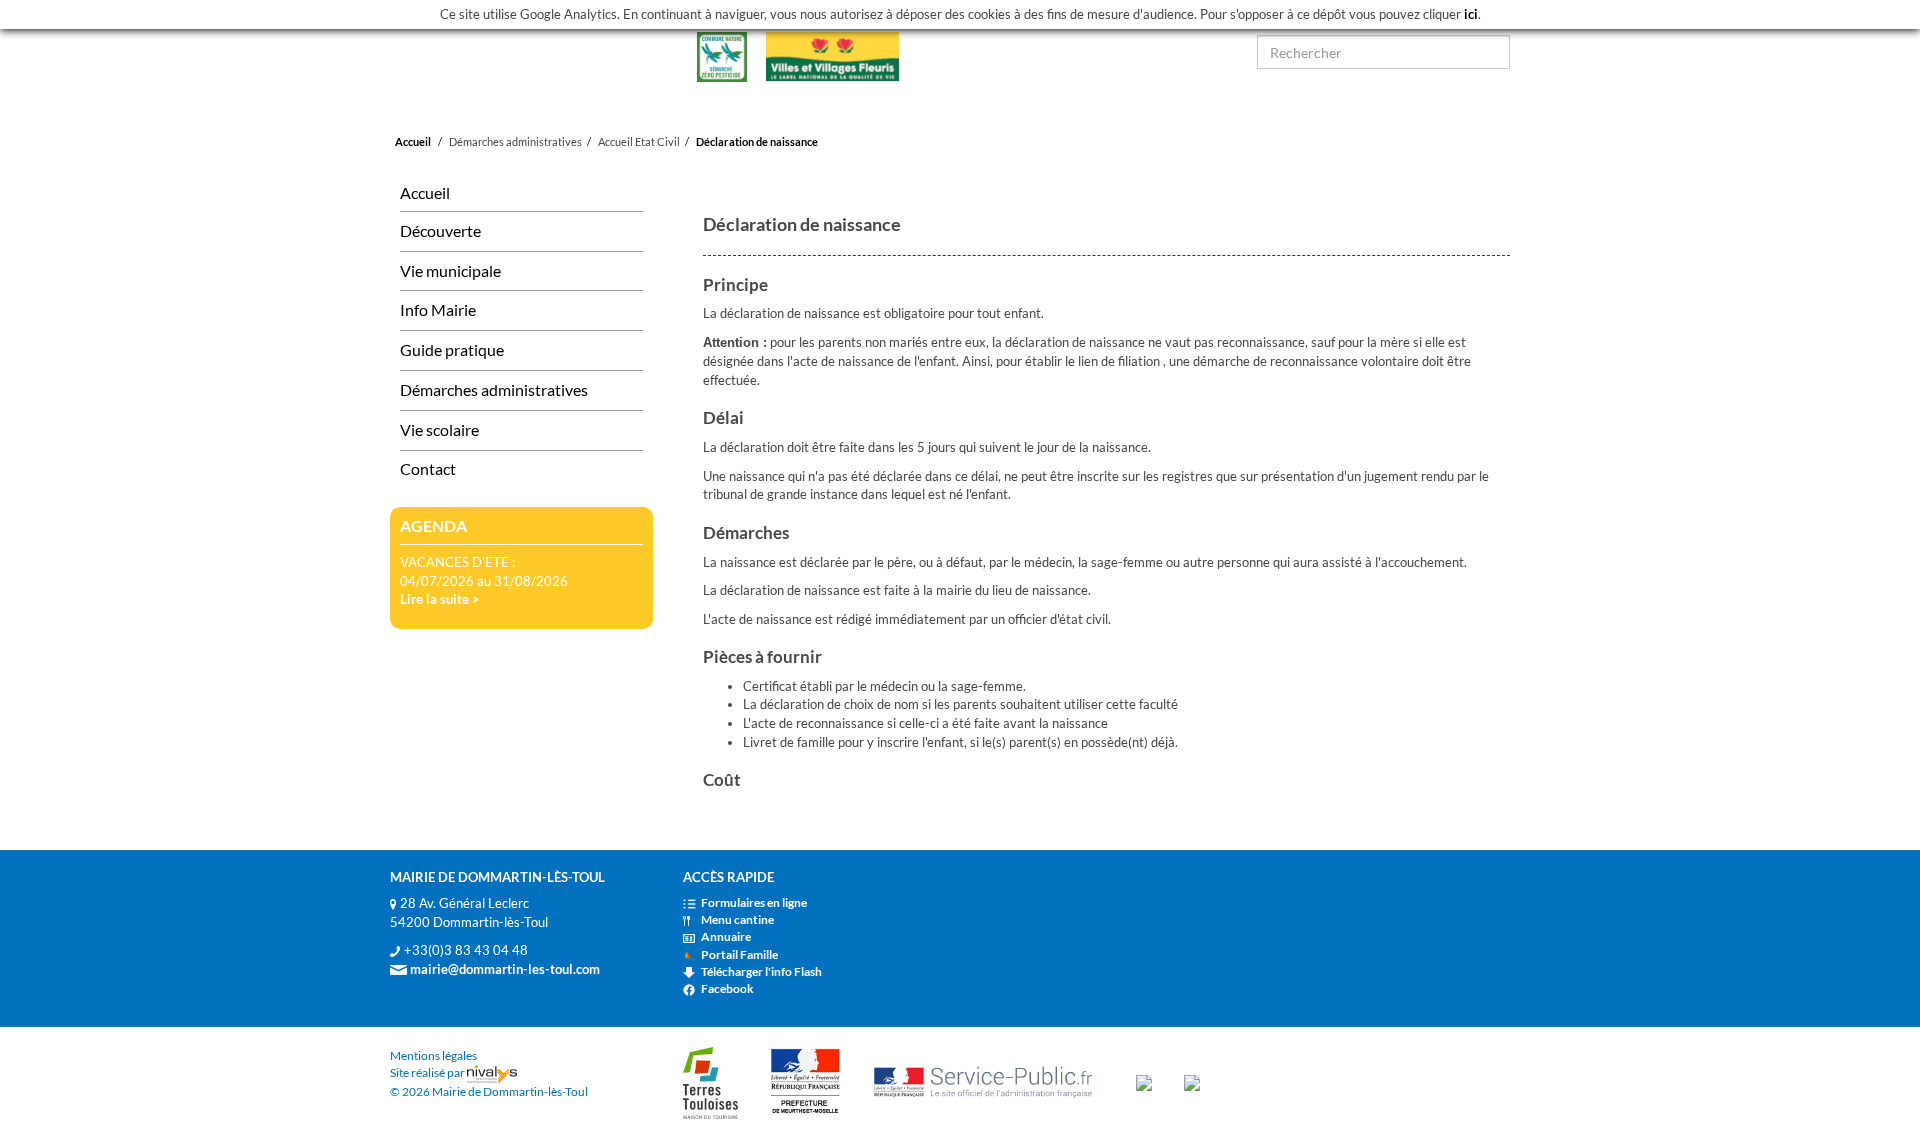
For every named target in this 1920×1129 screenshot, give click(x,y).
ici (1471, 14)
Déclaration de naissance (757, 141)
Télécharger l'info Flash (761, 971)
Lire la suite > (440, 599)
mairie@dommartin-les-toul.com (503, 969)
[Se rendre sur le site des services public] (989, 1081)
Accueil (413, 141)
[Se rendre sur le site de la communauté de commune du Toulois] (710, 1081)
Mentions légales (433, 1055)
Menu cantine (737, 919)
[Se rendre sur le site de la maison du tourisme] (1144, 1081)
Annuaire (726, 936)
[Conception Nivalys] (492, 1072)
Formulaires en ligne (754, 902)
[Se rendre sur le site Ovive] (1192, 1081)
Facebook (727, 988)
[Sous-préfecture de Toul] (806, 1081)
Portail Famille (739, 954)
